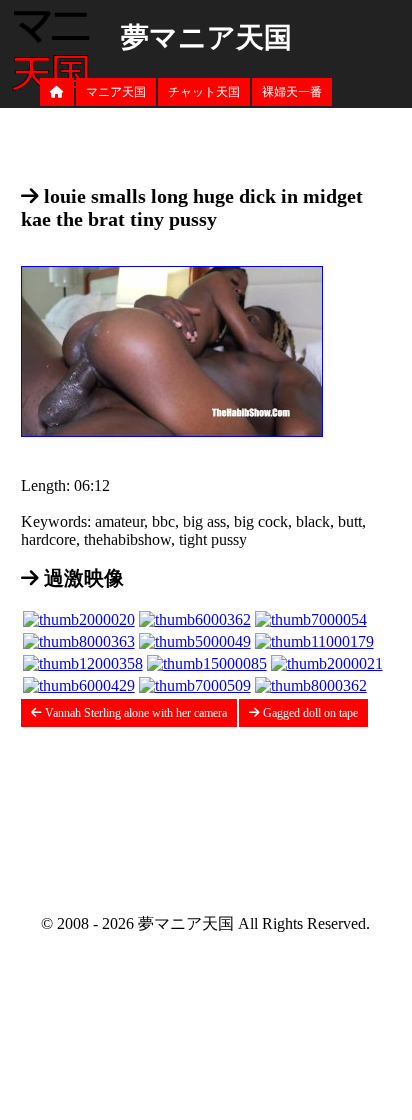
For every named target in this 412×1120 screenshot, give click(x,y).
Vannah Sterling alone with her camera (134, 713)
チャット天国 (204, 92)
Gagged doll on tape (309, 713)
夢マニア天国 (206, 37)
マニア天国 (116, 92)
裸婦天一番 (292, 92)
